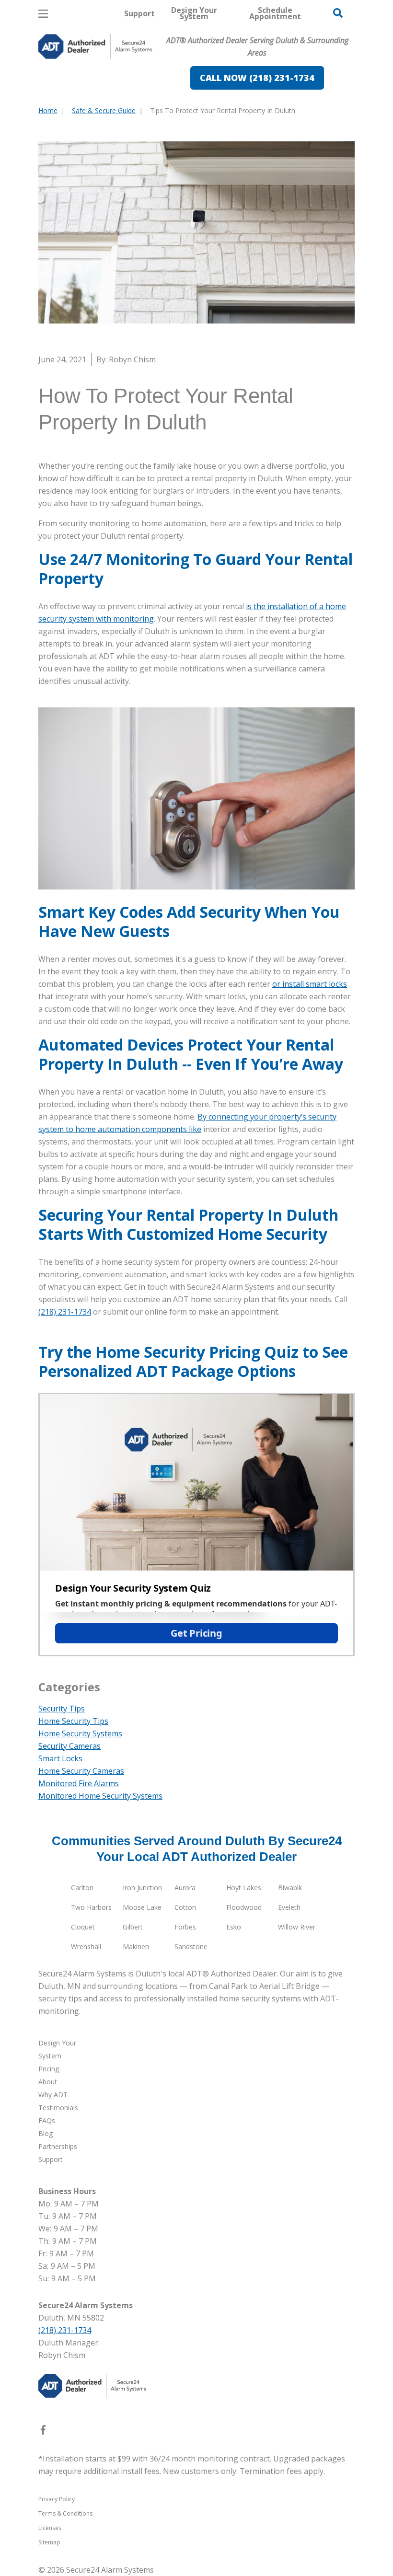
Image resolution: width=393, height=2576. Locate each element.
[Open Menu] (43, 14)
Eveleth (289, 1907)
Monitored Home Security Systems (100, 1796)
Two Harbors (91, 1907)
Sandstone (191, 1946)
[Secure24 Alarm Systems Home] (95, 46)
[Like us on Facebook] (43, 2432)
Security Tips (62, 1709)
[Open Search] (338, 13)
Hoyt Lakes (244, 1888)
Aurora (185, 1888)
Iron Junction (142, 1888)
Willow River (297, 1927)
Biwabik (290, 1888)
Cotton (185, 1907)
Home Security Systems (80, 1733)
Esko (234, 1927)
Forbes (185, 1927)
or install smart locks (310, 984)
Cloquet (83, 1927)
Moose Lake (142, 1907)
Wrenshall (86, 1946)
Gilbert (133, 1927)
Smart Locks (60, 1758)
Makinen (136, 1946)
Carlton (82, 1888)
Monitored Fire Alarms (79, 1783)
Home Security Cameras (81, 1771)
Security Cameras (69, 1746)
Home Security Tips (73, 1721)
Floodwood (244, 1907)
